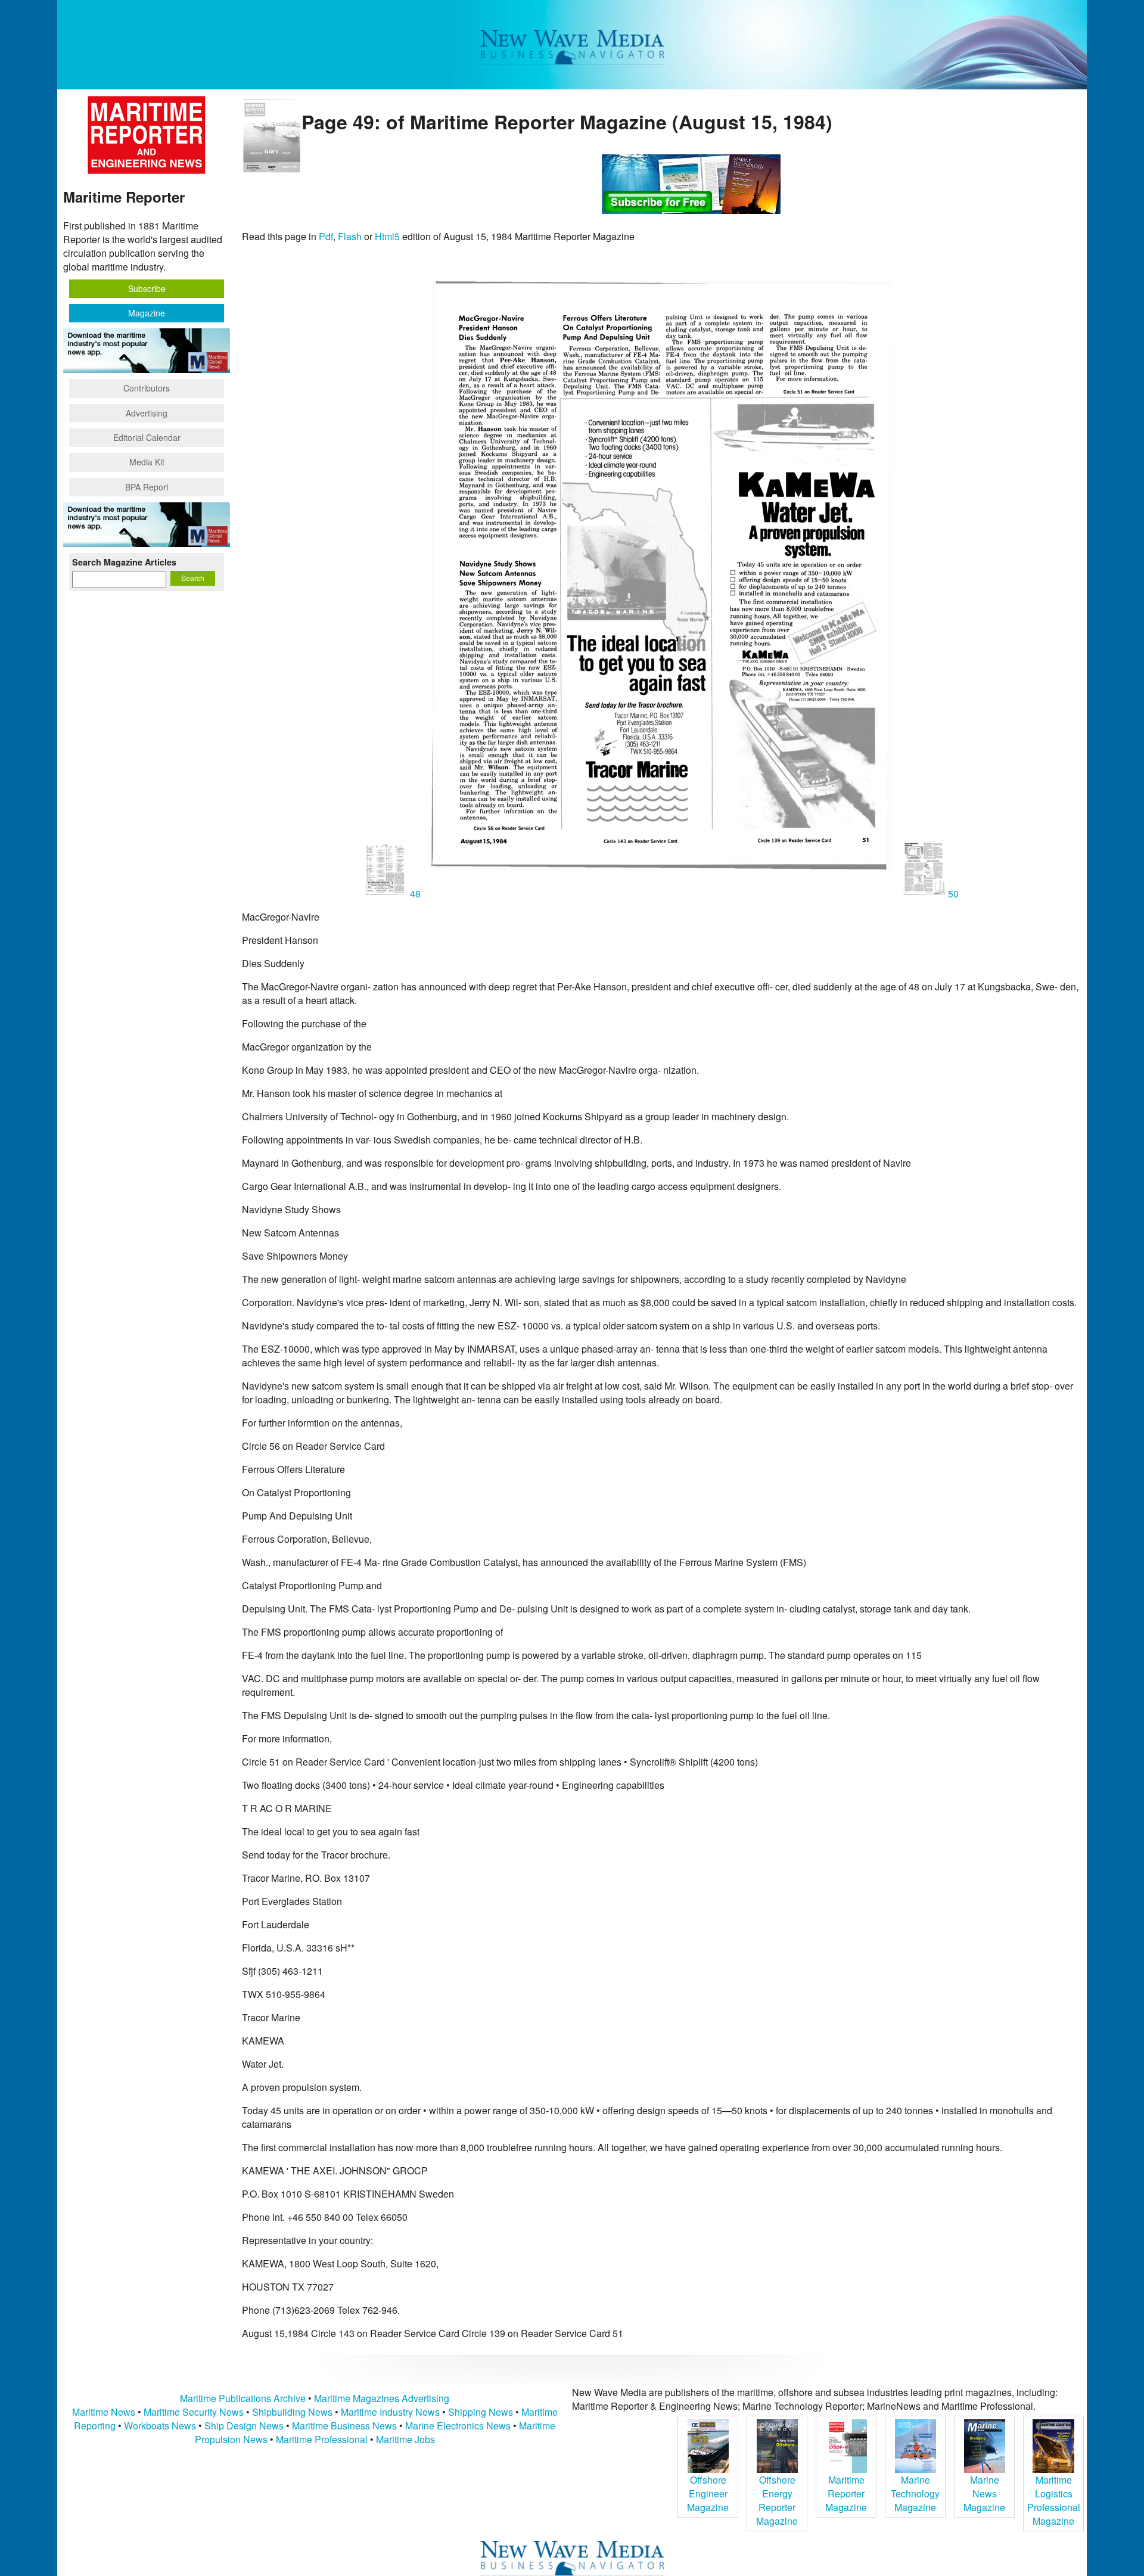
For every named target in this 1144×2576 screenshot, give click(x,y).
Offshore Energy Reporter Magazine (777, 2500)
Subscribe (147, 288)
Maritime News (104, 2412)
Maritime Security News (194, 2412)
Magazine (147, 313)
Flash (350, 236)
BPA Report (147, 487)
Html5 (387, 236)
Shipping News (481, 2412)
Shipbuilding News (292, 2412)
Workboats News (160, 2426)
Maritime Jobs (405, 2439)
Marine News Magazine (984, 2493)
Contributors (147, 388)
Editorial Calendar (147, 437)
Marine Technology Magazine (915, 2493)
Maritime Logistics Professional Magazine (1054, 2500)
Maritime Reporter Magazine (846, 2493)
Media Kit (147, 462)
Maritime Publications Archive (243, 2398)
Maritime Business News (346, 2426)
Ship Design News (245, 2426)
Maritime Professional (322, 2439)
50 (952, 894)
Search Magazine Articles (124, 562)
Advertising (147, 413)
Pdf (326, 236)
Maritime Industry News (390, 2412)
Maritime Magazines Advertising (382, 2398)
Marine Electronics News (458, 2426)
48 (415, 894)
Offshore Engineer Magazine (708, 2493)
